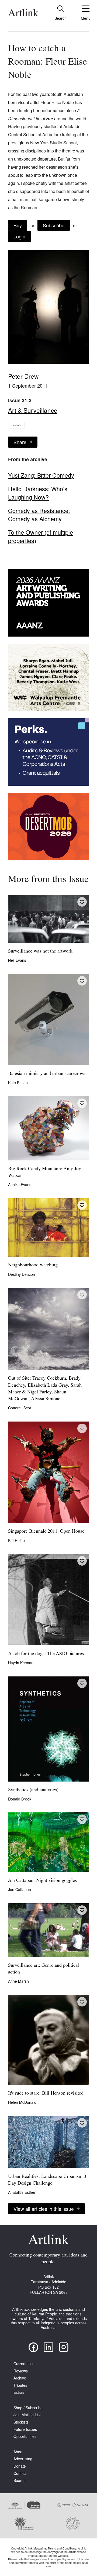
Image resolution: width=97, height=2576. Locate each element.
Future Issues (25, 2429)
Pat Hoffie (16, 1540)
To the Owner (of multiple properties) (41, 536)
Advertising (23, 2459)
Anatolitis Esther (22, 2192)
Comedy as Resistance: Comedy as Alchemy (39, 515)
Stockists (21, 2422)
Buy (18, 225)
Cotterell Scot (20, 1408)
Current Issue (25, 2364)
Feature (16, 425)
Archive (20, 2378)
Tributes (20, 2385)
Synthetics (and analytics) (33, 1790)
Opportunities (25, 2436)
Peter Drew (23, 376)
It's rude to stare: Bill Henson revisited (46, 2094)
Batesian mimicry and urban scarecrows (47, 1074)
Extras (19, 2392)
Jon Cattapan (20, 1889)
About (18, 2452)
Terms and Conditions (62, 2548)
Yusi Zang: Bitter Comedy (41, 475)
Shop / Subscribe (28, 2408)
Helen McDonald (22, 2102)
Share (20, 442)
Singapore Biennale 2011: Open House (46, 1532)
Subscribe (54, 225)
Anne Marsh (18, 1981)
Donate (20, 2466)
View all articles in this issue (44, 2209)
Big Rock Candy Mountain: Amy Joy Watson (45, 1172)
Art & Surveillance (33, 410)
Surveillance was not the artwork (40, 951)
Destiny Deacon (22, 1274)
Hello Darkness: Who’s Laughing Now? (38, 493)
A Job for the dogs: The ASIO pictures (46, 1654)
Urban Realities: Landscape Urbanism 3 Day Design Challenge (47, 2180)
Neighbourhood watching (33, 1265)
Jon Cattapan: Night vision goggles (42, 1881)
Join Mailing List (27, 2415)
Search (20, 2480)
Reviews (21, 2371)
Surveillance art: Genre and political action (44, 1969)
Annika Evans (20, 1184)
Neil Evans (17, 960)
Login (19, 236)
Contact (20, 2473)
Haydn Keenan (21, 1663)
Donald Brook (20, 1799)
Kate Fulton (18, 1083)
